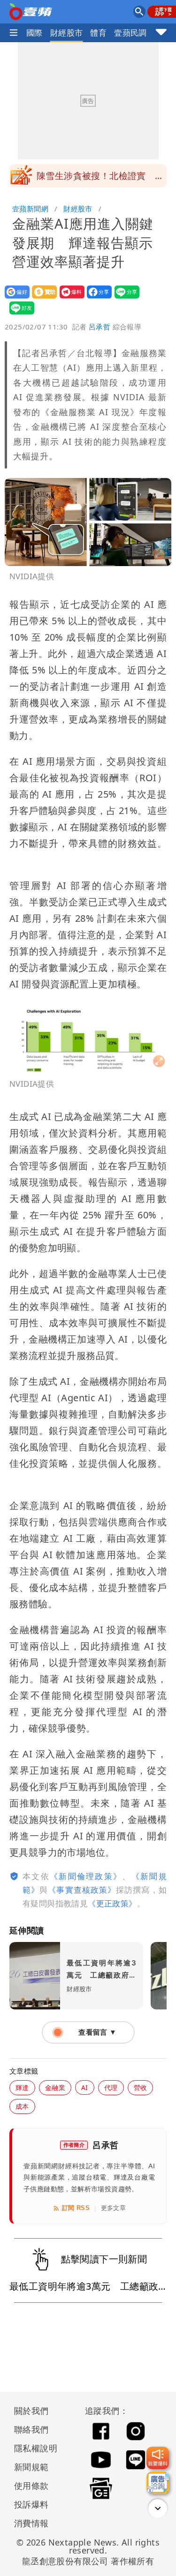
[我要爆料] (158, 2458)
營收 (141, 2087)
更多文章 (114, 2208)
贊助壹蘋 (42, 298)
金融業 (55, 2087)
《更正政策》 (112, 1903)
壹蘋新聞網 (30, 209)
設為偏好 (14, 298)
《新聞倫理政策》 (86, 1876)
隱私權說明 (32, 2448)
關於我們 (31, 2411)
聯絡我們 (31, 2429)
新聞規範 (31, 2467)
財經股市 (67, 33)
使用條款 (31, 2486)
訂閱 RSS (76, 2208)
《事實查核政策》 (82, 1890)
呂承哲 (99, 327)
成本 (22, 2106)
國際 (34, 33)
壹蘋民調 (130, 33)
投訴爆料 (31, 2504)
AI (85, 2087)
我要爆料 (69, 298)
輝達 (22, 2087)
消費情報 (31, 2523)
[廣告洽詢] (158, 2483)
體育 (98, 33)
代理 (111, 2087)
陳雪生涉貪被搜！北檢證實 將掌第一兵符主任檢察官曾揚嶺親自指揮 (100, 179)
